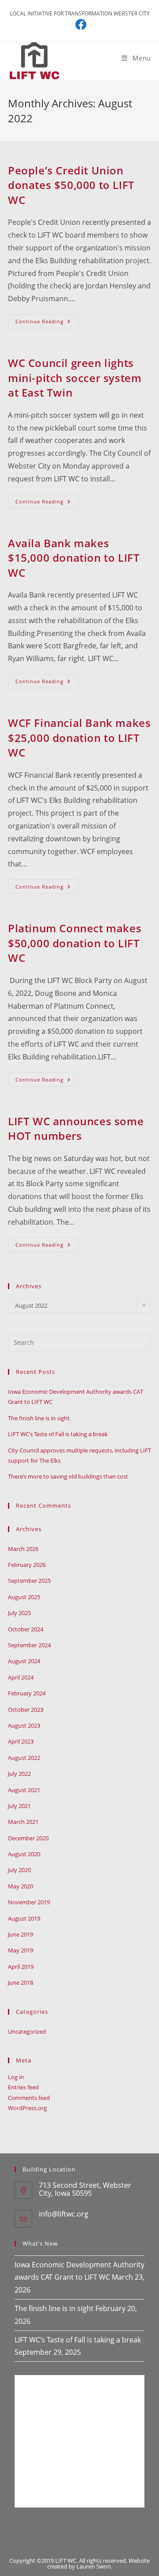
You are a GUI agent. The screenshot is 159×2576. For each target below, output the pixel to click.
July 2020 (19, 1870)
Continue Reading (47, 323)
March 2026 (23, 1549)
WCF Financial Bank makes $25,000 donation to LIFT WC (79, 738)
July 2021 (19, 1806)
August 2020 (24, 1854)
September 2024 (29, 1645)
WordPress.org (27, 2108)
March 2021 (23, 1822)
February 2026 (27, 1565)
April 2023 (21, 1741)
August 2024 (24, 1661)
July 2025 (19, 1613)
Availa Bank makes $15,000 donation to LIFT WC (74, 558)
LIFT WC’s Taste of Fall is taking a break (58, 1434)
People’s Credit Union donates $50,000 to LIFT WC (71, 185)
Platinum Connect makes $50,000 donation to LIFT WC (75, 943)
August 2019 (24, 1918)
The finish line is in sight (39, 1418)
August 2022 (24, 1758)
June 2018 (21, 1982)
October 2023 (26, 1710)
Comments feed (29, 2098)
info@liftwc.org (64, 2214)
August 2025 (24, 1597)
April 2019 (21, 1967)
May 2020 (21, 1886)
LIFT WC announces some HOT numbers (76, 1129)
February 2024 (27, 1693)
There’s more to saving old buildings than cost (68, 1476)
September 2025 (29, 1581)
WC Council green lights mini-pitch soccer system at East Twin (75, 378)
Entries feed (23, 2087)
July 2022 (19, 1774)
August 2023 (24, 1725)
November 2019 (29, 1902)
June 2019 (21, 1934)
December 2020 (28, 1838)
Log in (16, 2077)
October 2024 (26, 1629)
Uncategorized (27, 2031)
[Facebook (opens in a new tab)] (79, 24)
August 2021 (24, 1790)
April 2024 (21, 1677)
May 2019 (21, 1950)
